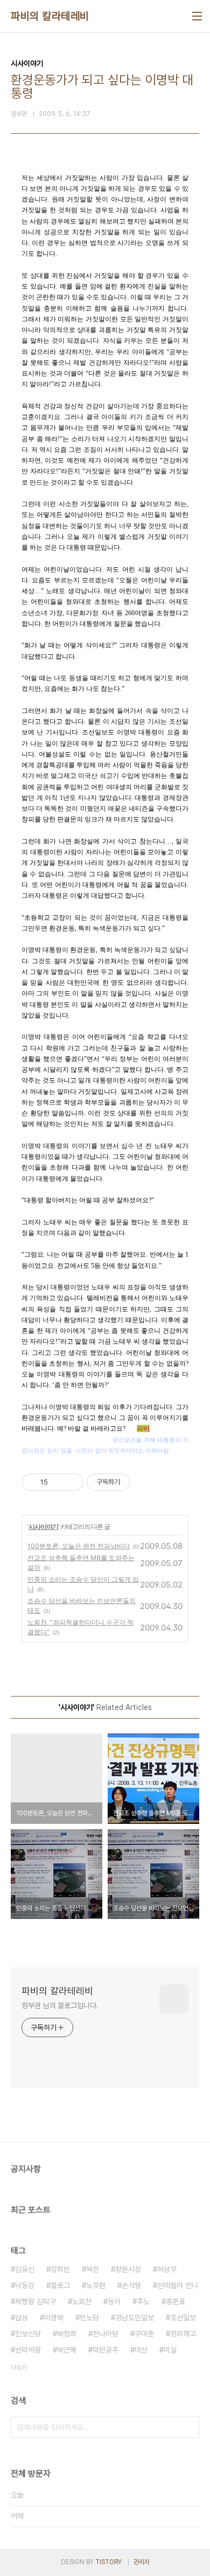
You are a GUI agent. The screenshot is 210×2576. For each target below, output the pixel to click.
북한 (93, 2269)
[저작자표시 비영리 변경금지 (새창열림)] (144, 1482)
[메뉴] (197, 16)
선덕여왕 (28, 2350)
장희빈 (60, 2269)
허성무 (167, 2269)
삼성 (22, 2318)
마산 (141, 2350)
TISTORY (108, 2562)
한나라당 (106, 2334)
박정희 (67, 2334)
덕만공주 (106, 2350)
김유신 (25, 2269)
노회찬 (82, 2301)
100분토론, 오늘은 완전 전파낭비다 (79, 1546)
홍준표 (176, 2301)
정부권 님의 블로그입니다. (60, 2005)
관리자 (142, 2562)
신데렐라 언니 (178, 2285)
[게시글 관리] (71, 1482)
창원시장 (128, 2269)
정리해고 (183, 2334)
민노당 (89, 2318)
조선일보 (183, 2318)
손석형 (131, 2285)
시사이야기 (43, 1527)
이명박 (54, 2318)
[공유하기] (58, 1482)
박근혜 (67, 2350)
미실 (170, 2350)
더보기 (19, 2368)
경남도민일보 (135, 2318)
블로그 (60, 2285)
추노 (143, 2301)
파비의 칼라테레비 (50, 16)
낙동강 (25, 2285)
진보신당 (28, 2334)
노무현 (96, 2285)
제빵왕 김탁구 (36, 2301)
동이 (114, 2301)
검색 (188, 2427)
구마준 (144, 2334)
